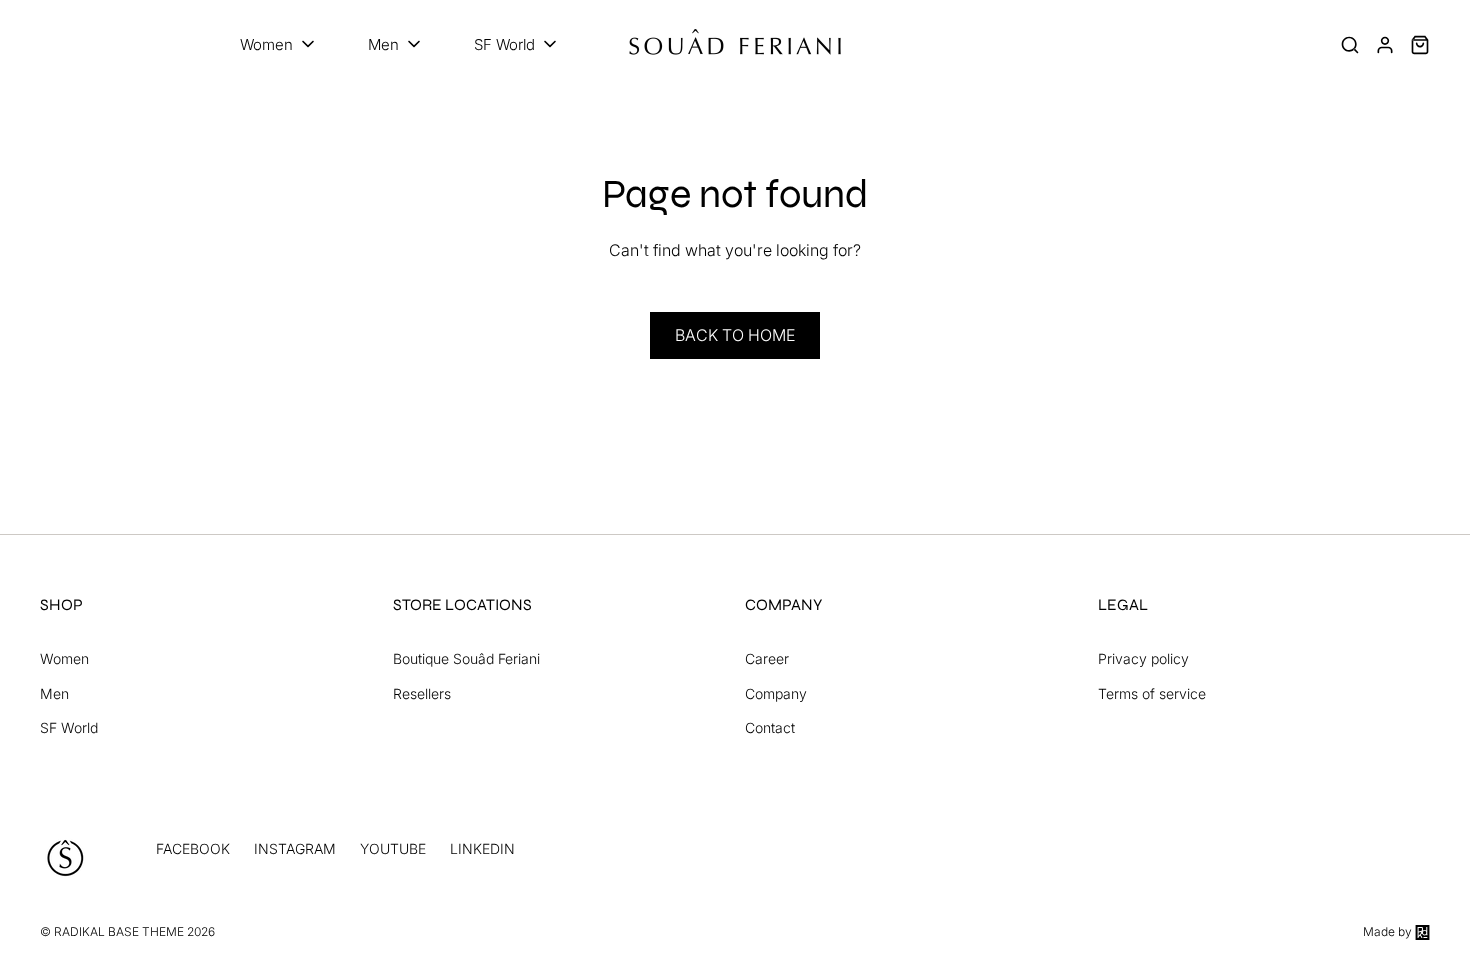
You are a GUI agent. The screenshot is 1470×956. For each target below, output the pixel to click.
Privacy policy (1143, 658)
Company (776, 693)
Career (767, 658)
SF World (69, 727)
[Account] (1385, 45)
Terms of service (1152, 693)
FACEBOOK (193, 848)
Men (54, 693)
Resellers (422, 693)
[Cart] (1420, 45)
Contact (770, 727)
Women (64, 658)
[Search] (1350, 45)
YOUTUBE (393, 848)
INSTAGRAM (295, 848)
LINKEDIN (482, 848)
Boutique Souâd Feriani (466, 658)
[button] (279, 45)
